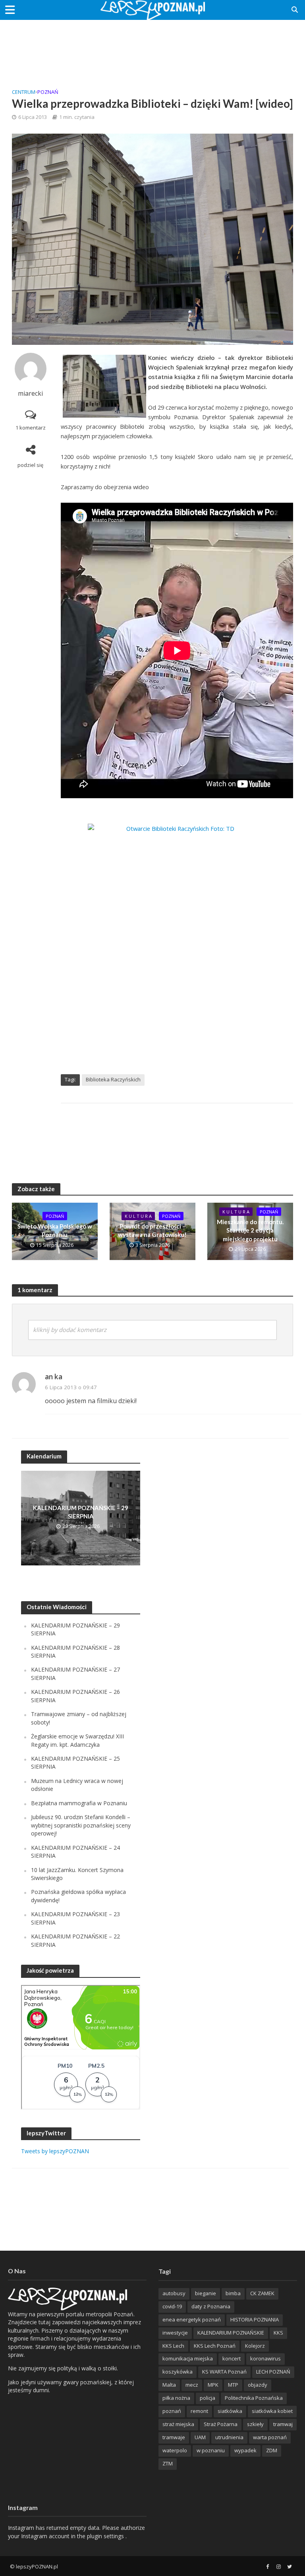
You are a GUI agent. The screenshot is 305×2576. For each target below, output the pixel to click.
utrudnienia (229, 2437)
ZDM (272, 2450)
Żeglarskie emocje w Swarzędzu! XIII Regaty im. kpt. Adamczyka (77, 1740)
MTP (233, 2385)
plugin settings (106, 2536)
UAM (200, 2437)
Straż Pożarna (221, 2424)
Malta (169, 2385)
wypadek (245, 2450)
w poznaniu (211, 2450)
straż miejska (178, 2424)
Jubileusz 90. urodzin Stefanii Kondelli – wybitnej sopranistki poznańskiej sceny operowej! (81, 1825)
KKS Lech (173, 2346)
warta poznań (270, 2437)
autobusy (174, 2293)
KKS (278, 2333)
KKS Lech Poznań (215, 2346)
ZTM (168, 2463)
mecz (192, 2385)
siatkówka (230, 2411)
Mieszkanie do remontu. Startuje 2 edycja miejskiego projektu (250, 1230)
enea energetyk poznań (192, 2319)
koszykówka (178, 2372)
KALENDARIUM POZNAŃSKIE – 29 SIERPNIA (81, 1512)
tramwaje (174, 2437)
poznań (172, 2411)
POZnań (48, 92)
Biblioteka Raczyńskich (113, 1079)
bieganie (206, 2293)
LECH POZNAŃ (273, 2372)
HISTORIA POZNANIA (255, 2319)
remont (199, 2411)
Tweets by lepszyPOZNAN (55, 2151)
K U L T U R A (138, 1216)
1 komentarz (31, 428)
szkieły (255, 2424)
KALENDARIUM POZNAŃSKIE (231, 2333)
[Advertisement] (152, 46)
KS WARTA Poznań (224, 2372)
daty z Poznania (211, 2306)
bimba (233, 2293)
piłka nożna (176, 2398)
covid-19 (172, 2306)
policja (208, 2398)
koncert (232, 2358)
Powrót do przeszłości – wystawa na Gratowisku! (152, 1230)
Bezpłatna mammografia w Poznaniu (79, 1803)
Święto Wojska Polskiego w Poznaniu (55, 1230)
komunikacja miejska (188, 2358)
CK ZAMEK (262, 2293)
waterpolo (175, 2450)
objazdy (258, 2385)
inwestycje (175, 2333)
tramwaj (283, 2424)
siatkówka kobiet (272, 2411)
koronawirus (265, 2358)
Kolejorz (255, 2346)
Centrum (24, 92)
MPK (213, 2385)
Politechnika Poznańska (254, 2398)
